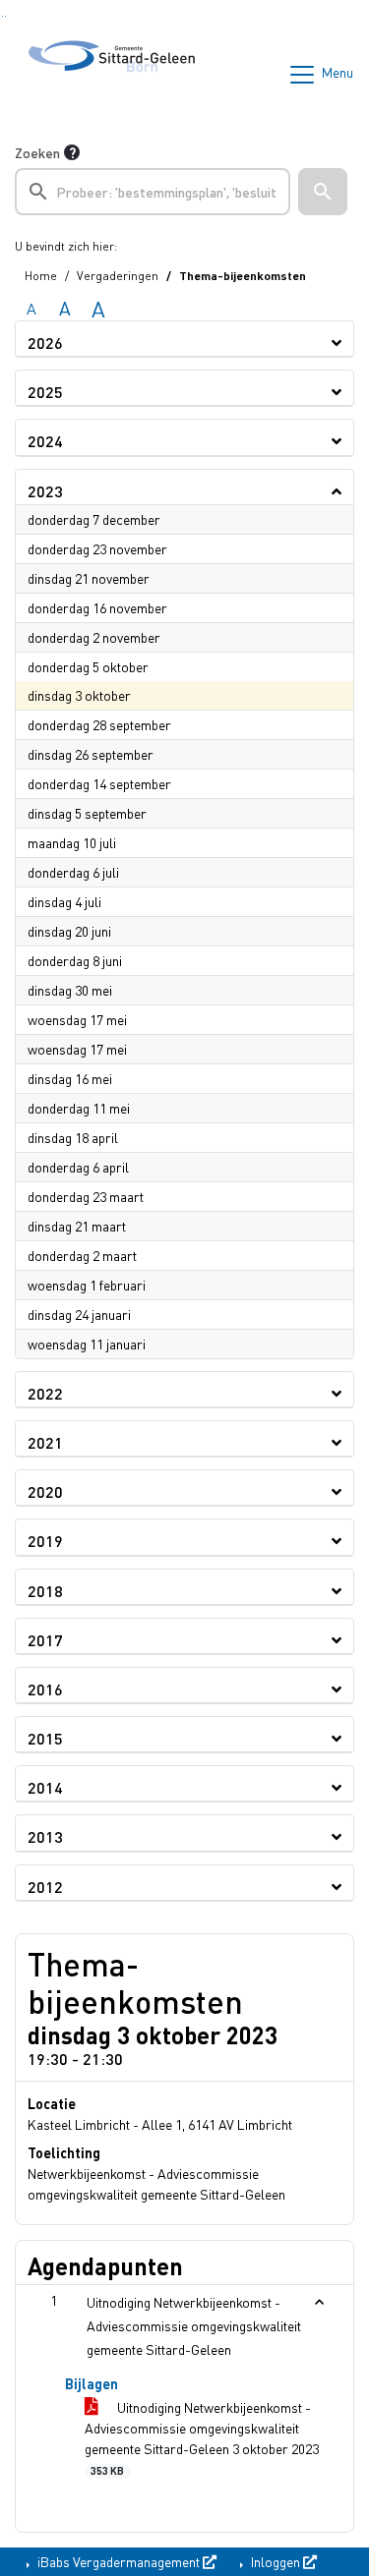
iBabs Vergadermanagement (119, 2561)
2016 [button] (45, 1689)
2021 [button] (45, 1442)
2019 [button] (45, 1541)
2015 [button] (45, 1738)
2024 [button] (45, 441)
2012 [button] (45, 1887)
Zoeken (37, 152)
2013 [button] (45, 1836)
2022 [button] (45, 1393)
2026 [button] (45, 343)
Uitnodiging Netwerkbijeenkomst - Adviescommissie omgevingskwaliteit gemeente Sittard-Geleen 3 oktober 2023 (202, 2437)
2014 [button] (45, 1787)
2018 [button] (45, 1591)
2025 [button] (45, 392)
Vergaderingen (118, 276)
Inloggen (276, 2561)
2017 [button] (45, 1640)
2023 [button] (45, 491)
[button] (323, 192)
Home (41, 276)
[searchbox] (153, 192)
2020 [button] (45, 1491)
